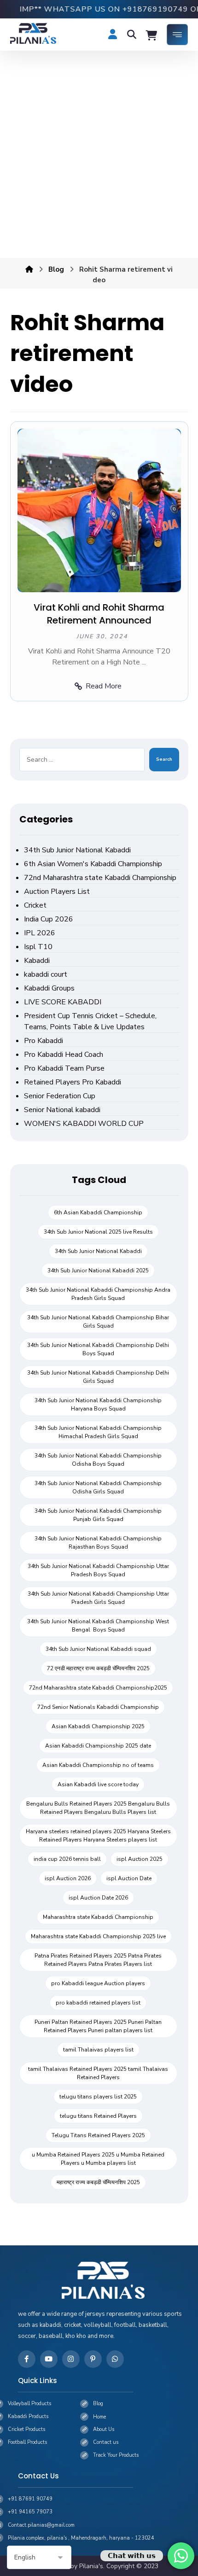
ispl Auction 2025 (140, 1859)
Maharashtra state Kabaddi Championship (98, 1917)
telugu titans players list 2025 (98, 2097)
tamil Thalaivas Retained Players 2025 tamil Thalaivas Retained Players (98, 2073)
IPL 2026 (40, 933)
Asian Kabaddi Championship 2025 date (98, 1746)
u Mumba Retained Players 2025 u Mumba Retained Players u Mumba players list (98, 2159)
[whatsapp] (115, 2359)
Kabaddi (37, 961)
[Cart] (151, 35)
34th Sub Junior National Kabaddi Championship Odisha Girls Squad (98, 1487)
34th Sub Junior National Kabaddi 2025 (98, 1271)
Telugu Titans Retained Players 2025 (98, 2135)
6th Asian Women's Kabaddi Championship (93, 864)
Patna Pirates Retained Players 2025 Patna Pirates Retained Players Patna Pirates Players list (98, 1960)
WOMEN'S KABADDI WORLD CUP (84, 1124)
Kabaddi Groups (49, 988)
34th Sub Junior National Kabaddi (77, 850)
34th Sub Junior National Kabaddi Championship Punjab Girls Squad (98, 1515)
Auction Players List (57, 892)
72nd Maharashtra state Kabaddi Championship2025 (98, 1688)
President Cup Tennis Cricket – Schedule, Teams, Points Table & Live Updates (90, 1021)
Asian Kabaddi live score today (98, 1784)
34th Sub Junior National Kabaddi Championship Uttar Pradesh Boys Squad (98, 1570)
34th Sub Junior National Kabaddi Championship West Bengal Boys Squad (98, 1626)
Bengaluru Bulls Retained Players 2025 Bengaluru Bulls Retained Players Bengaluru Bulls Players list (98, 1808)
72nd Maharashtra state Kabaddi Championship (100, 878)
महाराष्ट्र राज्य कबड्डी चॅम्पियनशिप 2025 (98, 2182)
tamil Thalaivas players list (98, 2050)
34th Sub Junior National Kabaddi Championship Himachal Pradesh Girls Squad (98, 1432)
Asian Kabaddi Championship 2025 (98, 1726)
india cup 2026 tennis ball (67, 1859)
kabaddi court (46, 974)
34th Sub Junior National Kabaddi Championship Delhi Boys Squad (98, 1349)
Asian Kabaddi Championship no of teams (98, 1765)
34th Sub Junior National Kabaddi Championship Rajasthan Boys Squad (98, 1543)
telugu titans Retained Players (98, 2116)
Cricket (35, 905)
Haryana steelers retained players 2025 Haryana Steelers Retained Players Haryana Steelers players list (98, 1836)
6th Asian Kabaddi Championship (98, 1212)
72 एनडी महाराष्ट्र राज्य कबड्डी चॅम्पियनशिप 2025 (98, 1668)
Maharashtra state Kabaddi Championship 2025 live (98, 1936)
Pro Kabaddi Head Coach (64, 1055)
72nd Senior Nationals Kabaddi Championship (98, 1707)
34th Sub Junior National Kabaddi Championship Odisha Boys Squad (98, 1460)
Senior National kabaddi (62, 1110)
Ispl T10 (38, 947)
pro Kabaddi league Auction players (98, 1983)
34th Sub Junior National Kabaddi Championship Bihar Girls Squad (98, 1322)
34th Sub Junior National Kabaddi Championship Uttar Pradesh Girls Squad (98, 1598)
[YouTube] (49, 2359)
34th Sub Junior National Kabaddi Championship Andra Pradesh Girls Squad (98, 1294)
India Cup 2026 (49, 919)
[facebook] (27, 2359)
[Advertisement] (99, 154)
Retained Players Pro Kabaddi (73, 1082)
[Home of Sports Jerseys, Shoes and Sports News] (33, 33)
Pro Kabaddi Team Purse (64, 1068)
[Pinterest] (93, 2359)
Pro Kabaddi (44, 1041)
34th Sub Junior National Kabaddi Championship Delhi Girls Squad (98, 1377)
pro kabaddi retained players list (98, 2003)
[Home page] (29, 269)
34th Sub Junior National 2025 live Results (98, 1232)
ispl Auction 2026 (68, 1878)
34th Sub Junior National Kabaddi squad (98, 1649)
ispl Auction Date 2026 (98, 1898)
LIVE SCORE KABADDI (63, 1002)
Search (164, 759)
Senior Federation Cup (60, 1096)
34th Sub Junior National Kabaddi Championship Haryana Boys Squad (98, 1405)
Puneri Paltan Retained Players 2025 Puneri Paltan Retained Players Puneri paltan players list (98, 2026)
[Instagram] (71, 2359)
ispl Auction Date (129, 1878)
